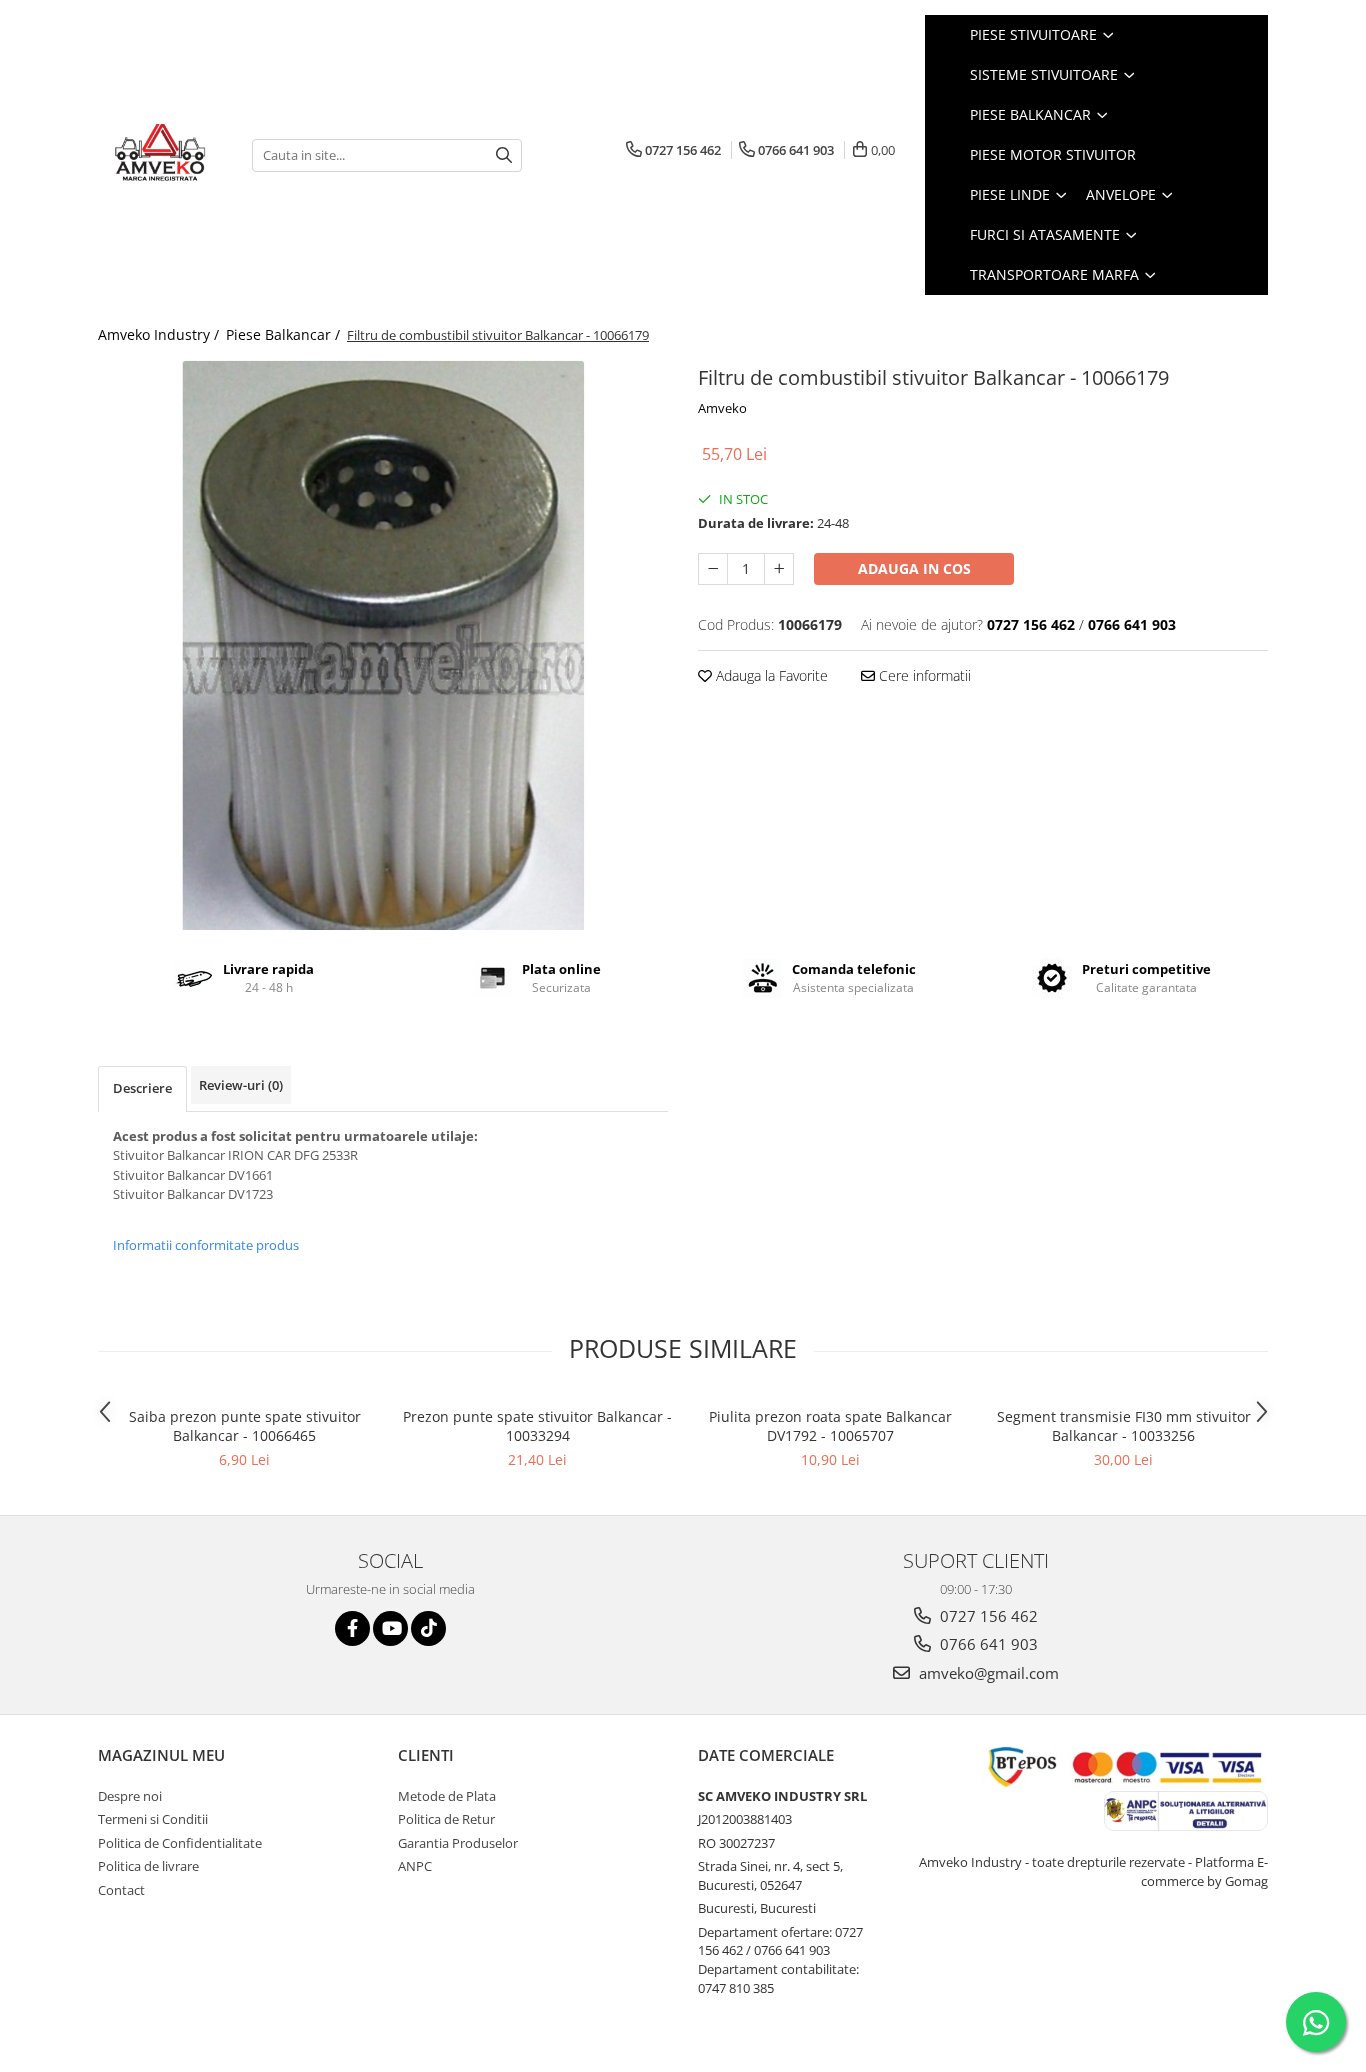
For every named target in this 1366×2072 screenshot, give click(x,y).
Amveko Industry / (160, 334)
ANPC (415, 1866)
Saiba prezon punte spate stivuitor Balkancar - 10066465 (245, 1426)
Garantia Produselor (458, 1843)
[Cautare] (504, 155)
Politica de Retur (446, 1819)
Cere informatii (923, 675)
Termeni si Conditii (153, 1819)
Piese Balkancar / (285, 334)
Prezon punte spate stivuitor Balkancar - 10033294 (537, 1426)
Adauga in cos (914, 568)
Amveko (722, 408)
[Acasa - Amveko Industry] (160, 155)
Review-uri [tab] (241, 1085)
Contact (121, 1890)
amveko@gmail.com (987, 1673)
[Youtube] (390, 1628)
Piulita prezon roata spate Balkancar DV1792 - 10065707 (830, 1426)
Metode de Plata (447, 1796)
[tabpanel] (383, 645)
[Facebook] (352, 1628)
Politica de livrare (148, 1866)
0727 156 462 (987, 1616)
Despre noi (130, 1796)
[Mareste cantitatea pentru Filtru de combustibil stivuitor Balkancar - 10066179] (779, 569)
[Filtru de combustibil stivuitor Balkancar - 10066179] (383, 645)
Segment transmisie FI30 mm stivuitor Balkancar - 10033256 (1124, 1426)
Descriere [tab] (142, 1088)
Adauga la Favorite (770, 675)
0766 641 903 (987, 1644)
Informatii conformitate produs (206, 1245)
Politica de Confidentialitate (180, 1843)
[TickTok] (428, 1628)
